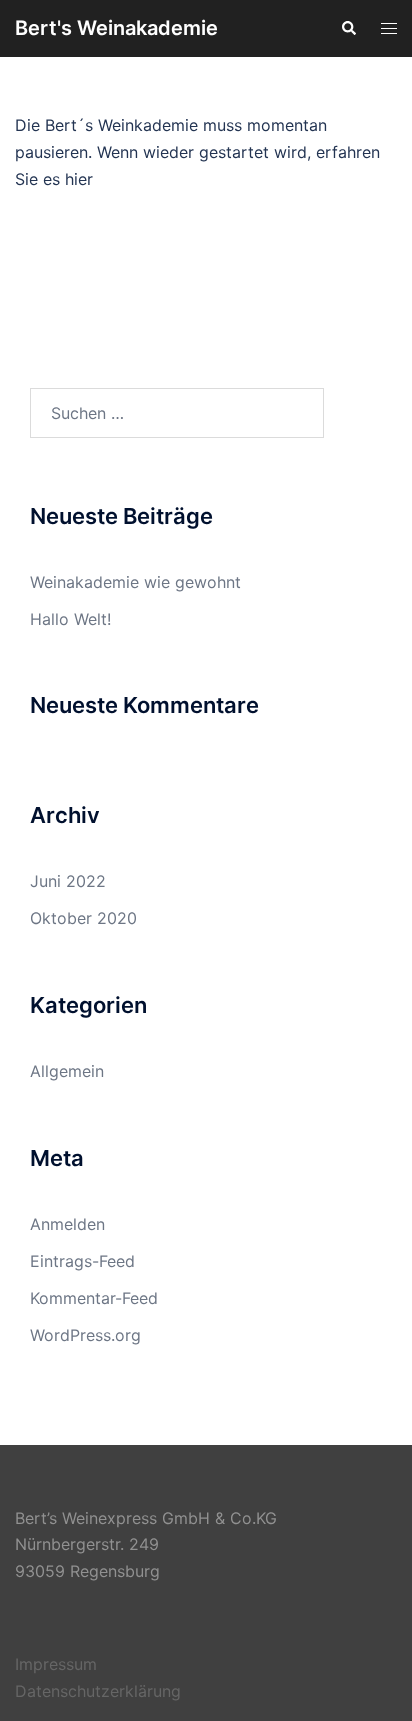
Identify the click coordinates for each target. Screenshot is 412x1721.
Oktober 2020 (83, 918)
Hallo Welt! (70, 619)
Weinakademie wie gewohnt (135, 582)
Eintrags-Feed (82, 1261)
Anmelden (67, 1224)
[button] (348, 28)
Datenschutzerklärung (98, 1691)
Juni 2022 (68, 881)
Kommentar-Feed (94, 1298)
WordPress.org (85, 1335)
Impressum (56, 1664)
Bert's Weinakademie (116, 28)
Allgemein (67, 1071)
